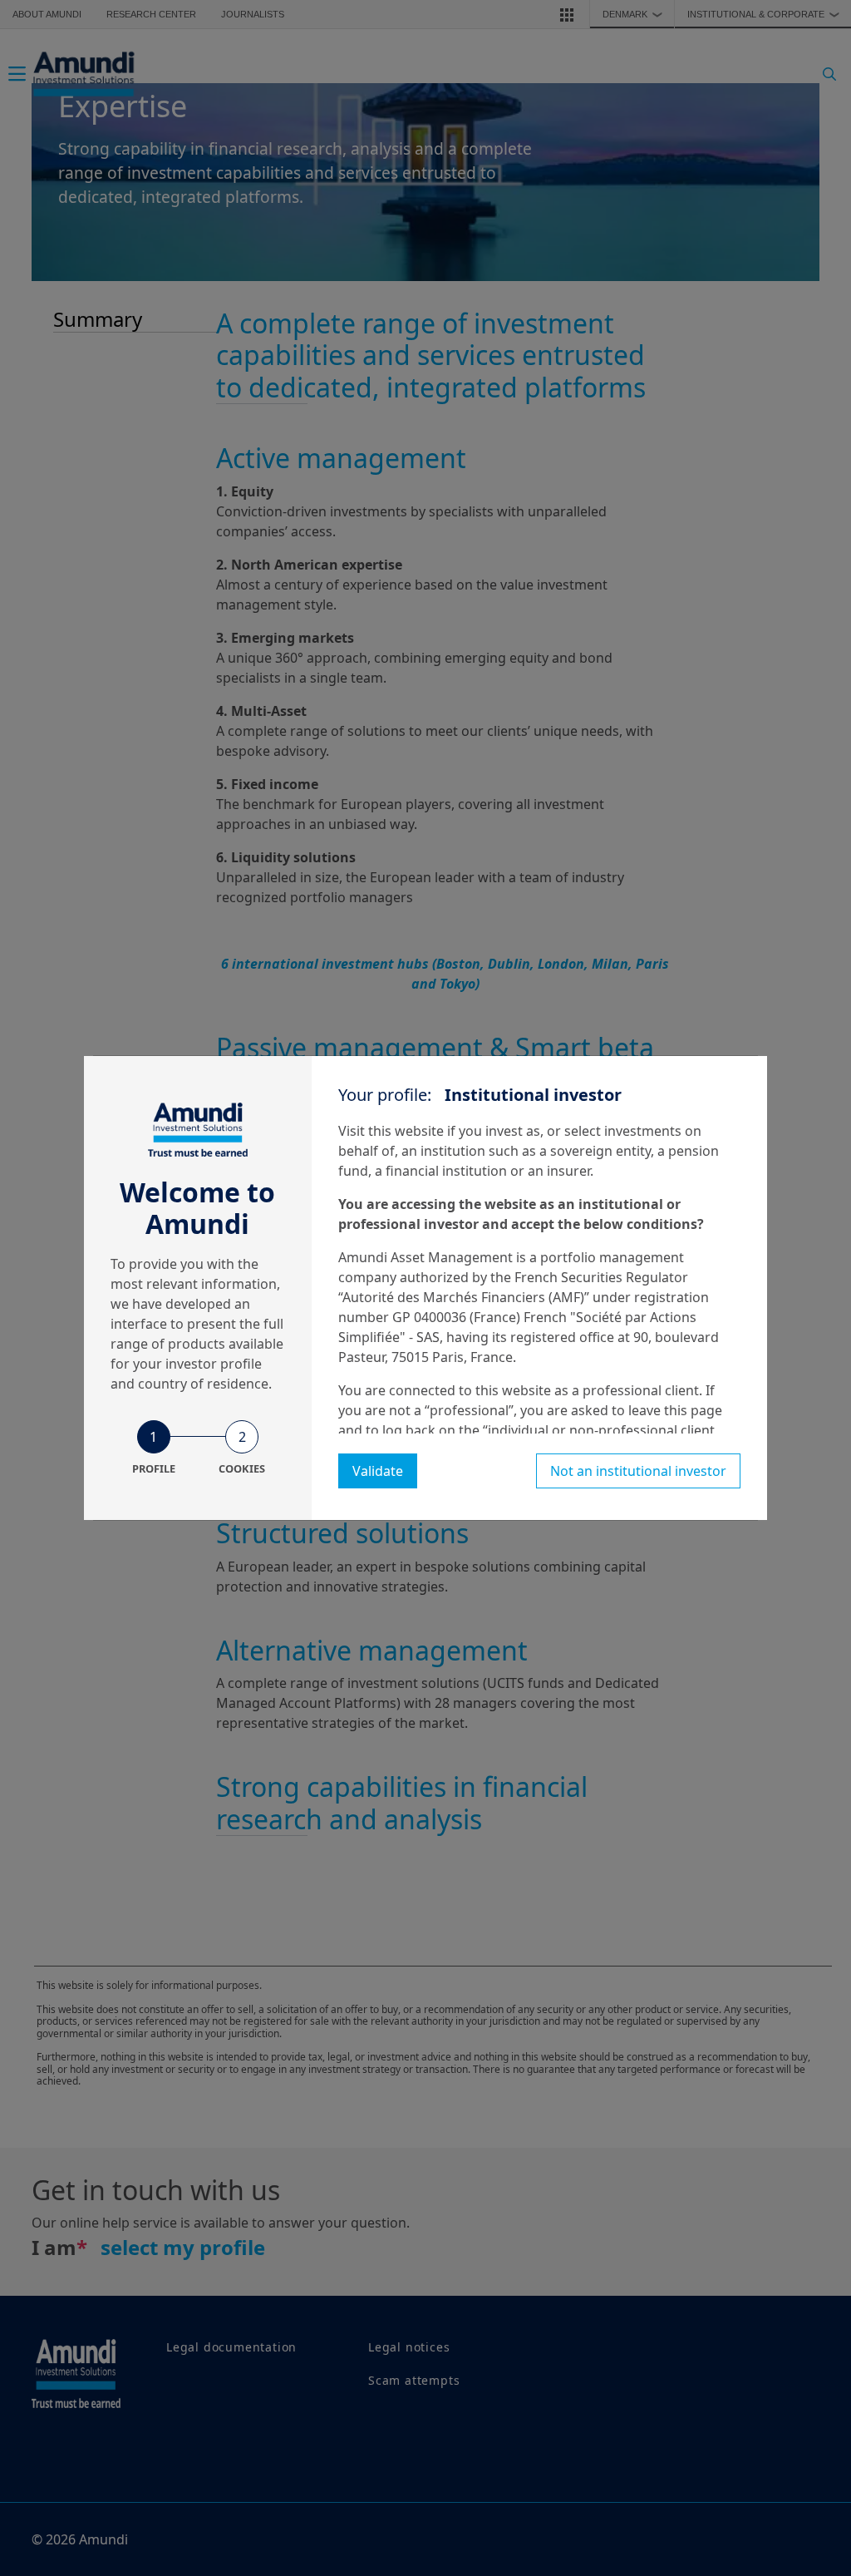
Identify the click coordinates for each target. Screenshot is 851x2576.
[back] (804, 1371)
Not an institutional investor (638, 1471)
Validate (378, 1471)
